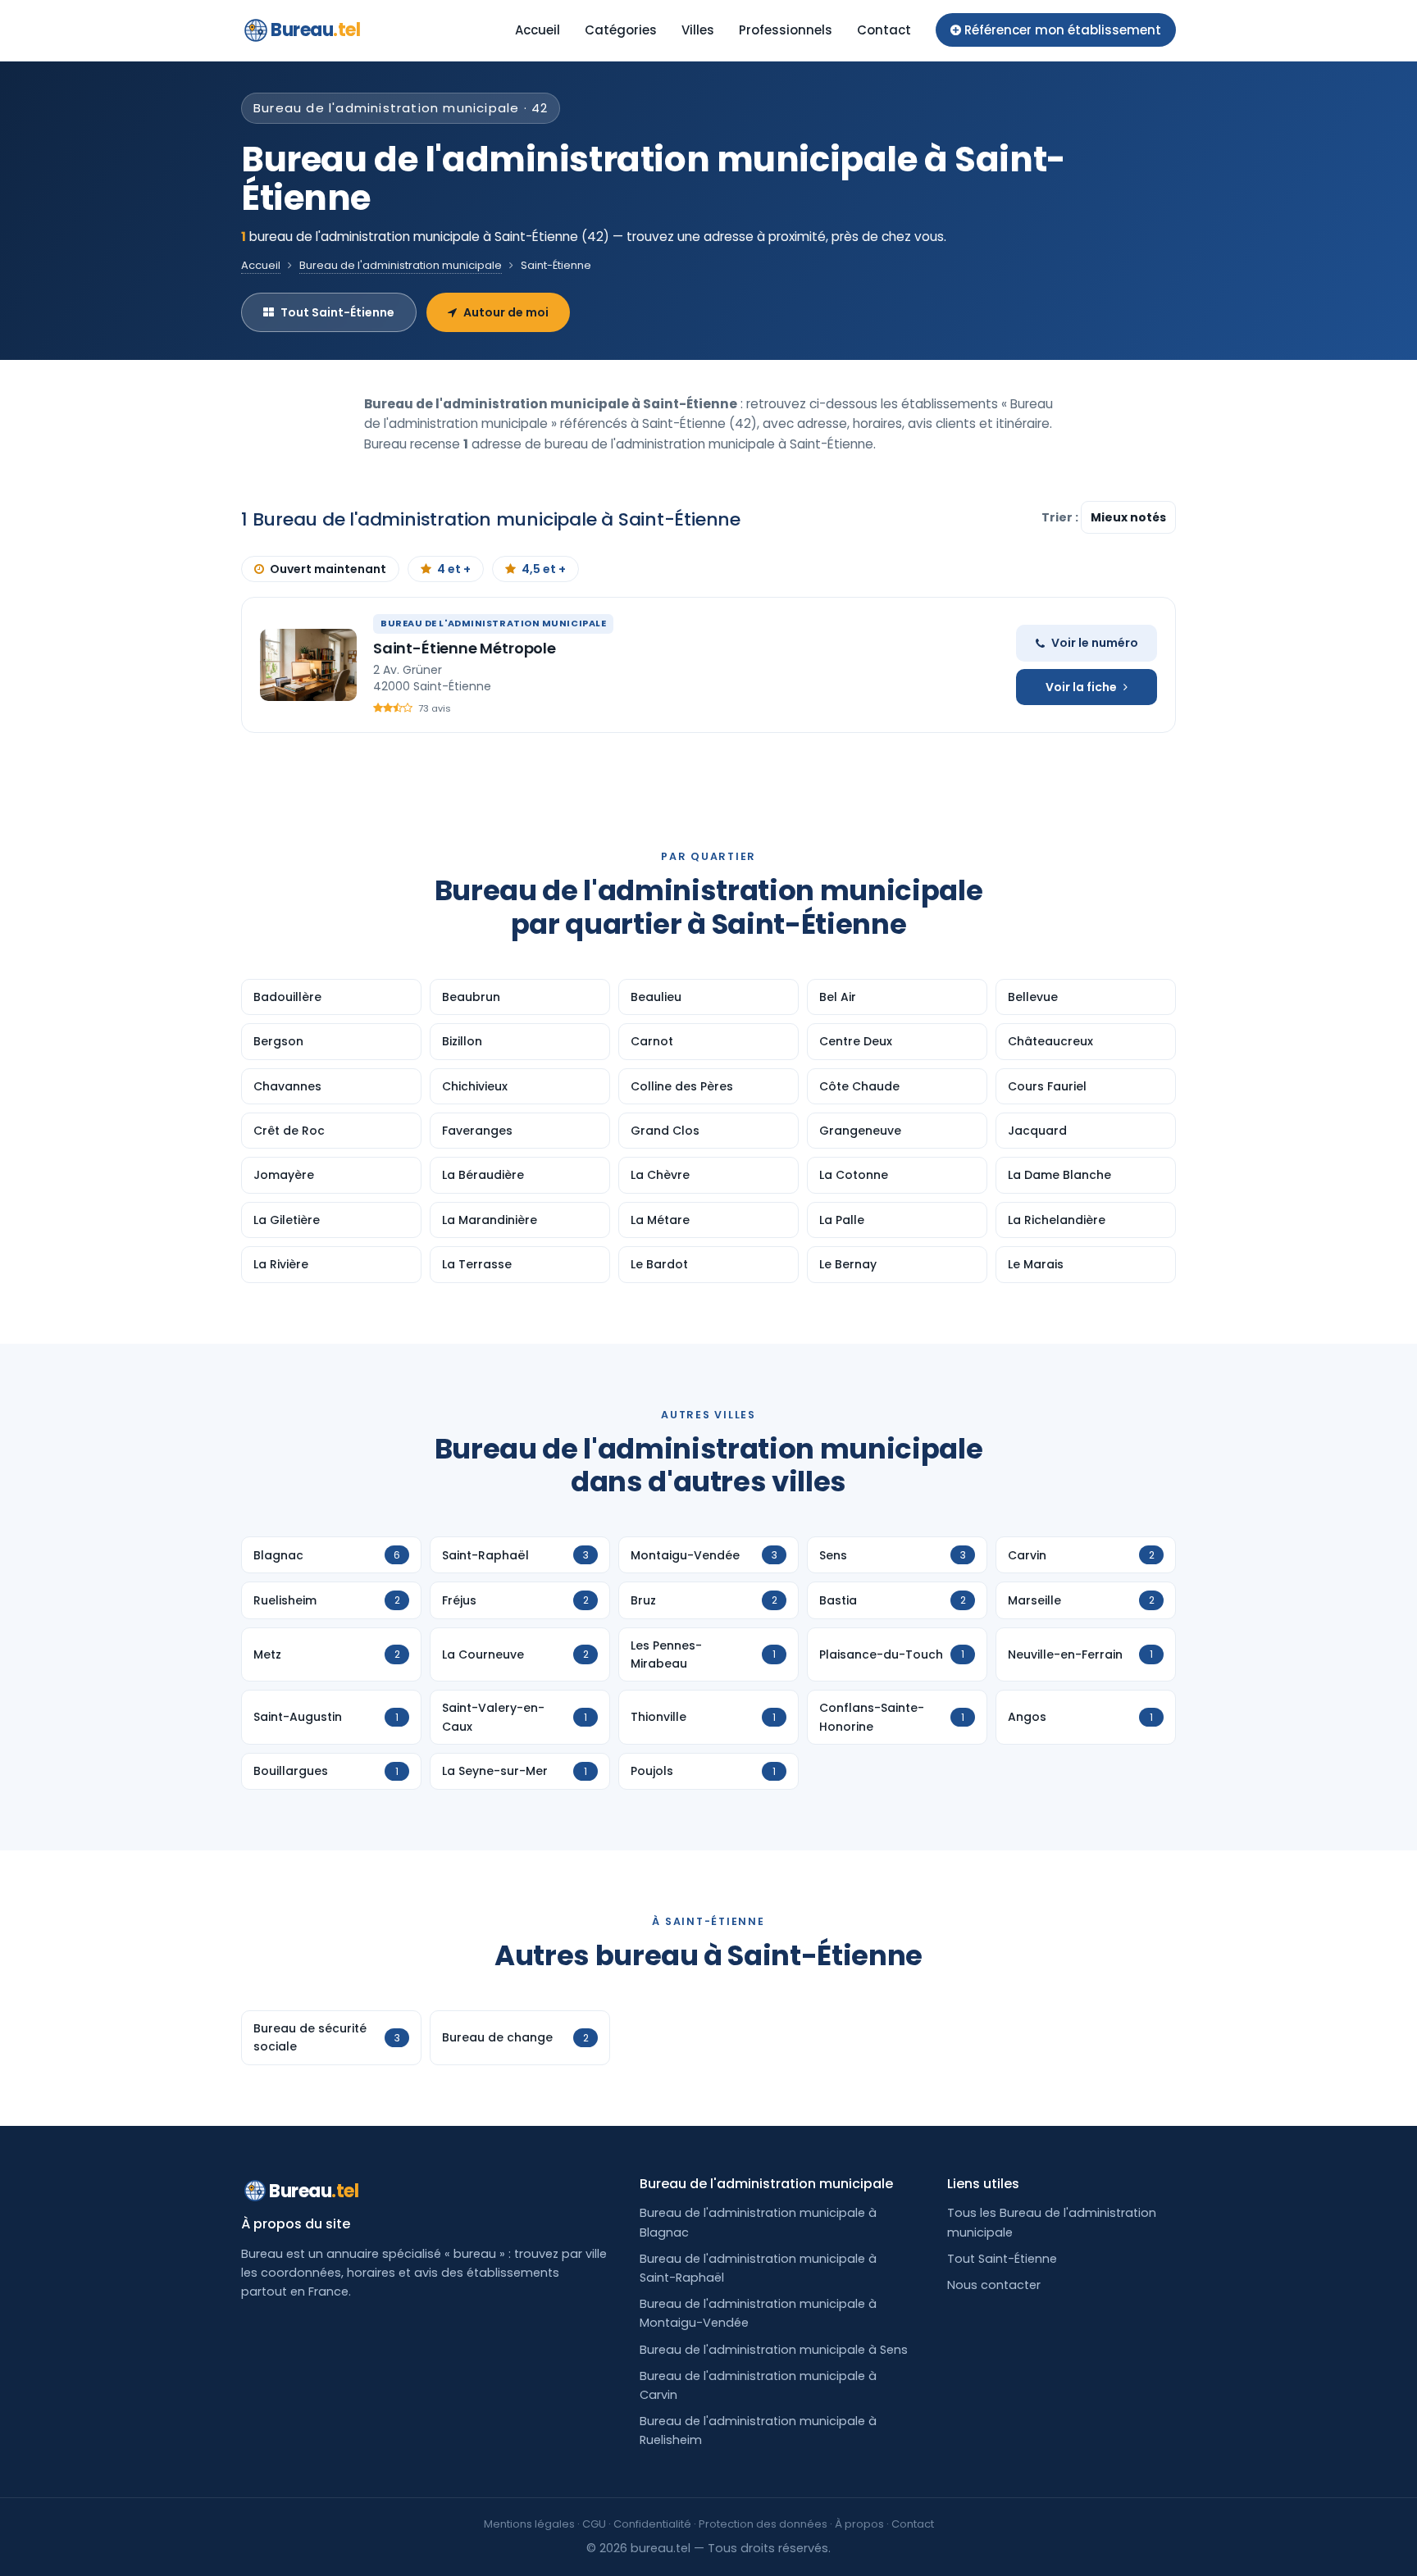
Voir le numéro (1095, 643)
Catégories (621, 30)
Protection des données (763, 2524)
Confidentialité (652, 2524)
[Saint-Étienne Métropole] (308, 665)
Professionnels (786, 30)
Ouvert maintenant (328, 569)
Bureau (316, 30)
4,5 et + (544, 569)
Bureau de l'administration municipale (401, 265)
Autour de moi (506, 312)
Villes (698, 30)
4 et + (454, 569)
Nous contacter (994, 2285)
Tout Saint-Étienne (337, 312)
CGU (594, 2524)
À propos (859, 2524)
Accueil (538, 30)
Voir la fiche (1081, 687)
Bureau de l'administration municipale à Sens (774, 2350)
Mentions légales (529, 2524)
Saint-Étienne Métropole (465, 648)
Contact (884, 30)
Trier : (1061, 517)
